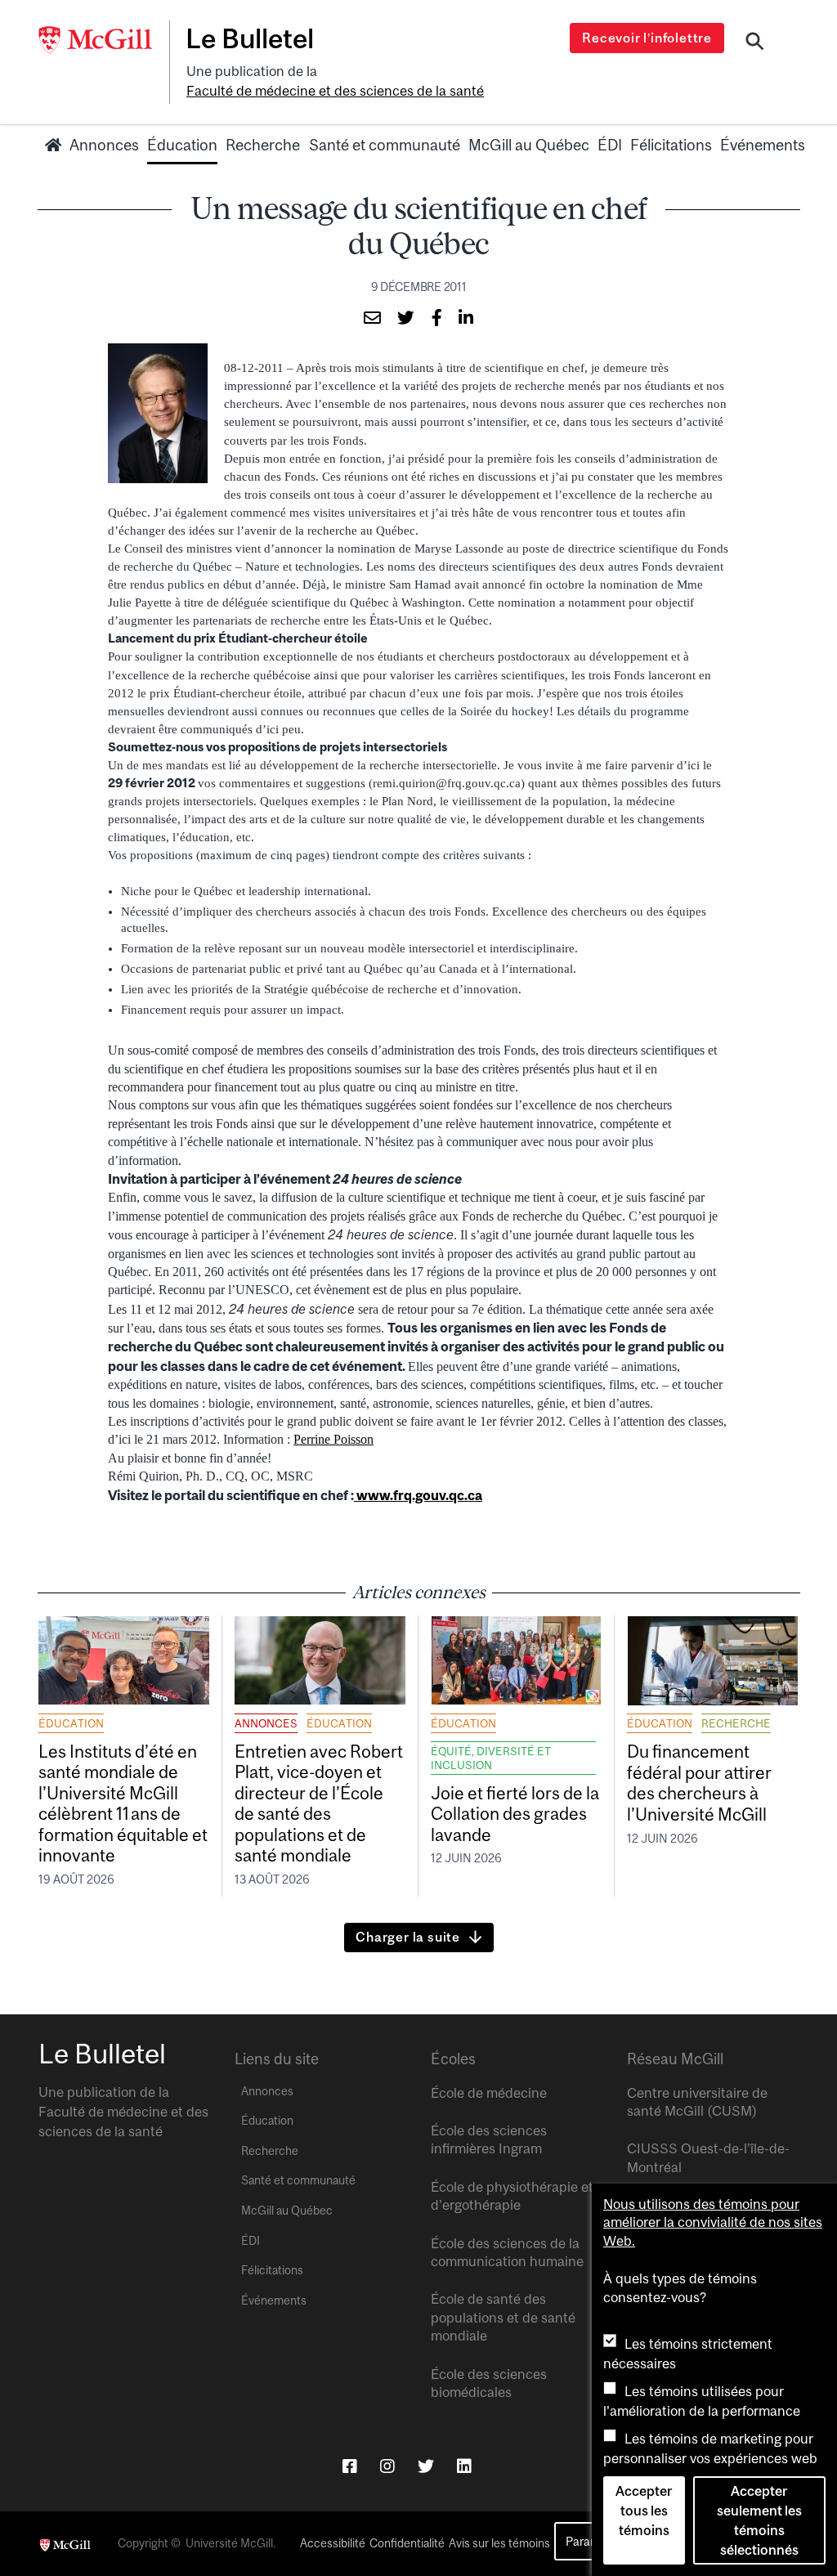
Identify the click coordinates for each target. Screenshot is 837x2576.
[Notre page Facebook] (350, 2466)
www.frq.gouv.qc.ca (418, 1495)
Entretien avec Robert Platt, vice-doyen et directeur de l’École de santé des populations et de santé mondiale (319, 1803)
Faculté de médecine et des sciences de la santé (335, 91)
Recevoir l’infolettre (647, 38)
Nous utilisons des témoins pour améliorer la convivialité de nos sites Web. (713, 2222)
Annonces (104, 145)
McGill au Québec (529, 145)
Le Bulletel (250, 38)
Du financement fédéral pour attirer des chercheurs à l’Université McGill (699, 1782)
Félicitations (671, 145)
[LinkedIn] (464, 2466)
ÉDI (610, 145)
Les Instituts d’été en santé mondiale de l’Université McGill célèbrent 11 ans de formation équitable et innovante (123, 1803)
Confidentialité (407, 2543)
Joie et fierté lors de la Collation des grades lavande (515, 1814)
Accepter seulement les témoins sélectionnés (759, 2520)
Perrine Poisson (333, 1439)
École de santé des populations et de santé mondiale (503, 2317)
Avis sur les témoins (499, 2543)
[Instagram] (387, 2466)
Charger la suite (408, 1937)
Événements (763, 145)
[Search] (755, 43)
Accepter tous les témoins (644, 2511)
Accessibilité (333, 2543)
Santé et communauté (385, 145)
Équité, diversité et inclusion (491, 1758)
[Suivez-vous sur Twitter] (426, 2466)
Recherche (263, 145)
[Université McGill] (104, 40)
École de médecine (489, 2093)
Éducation (182, 145)
